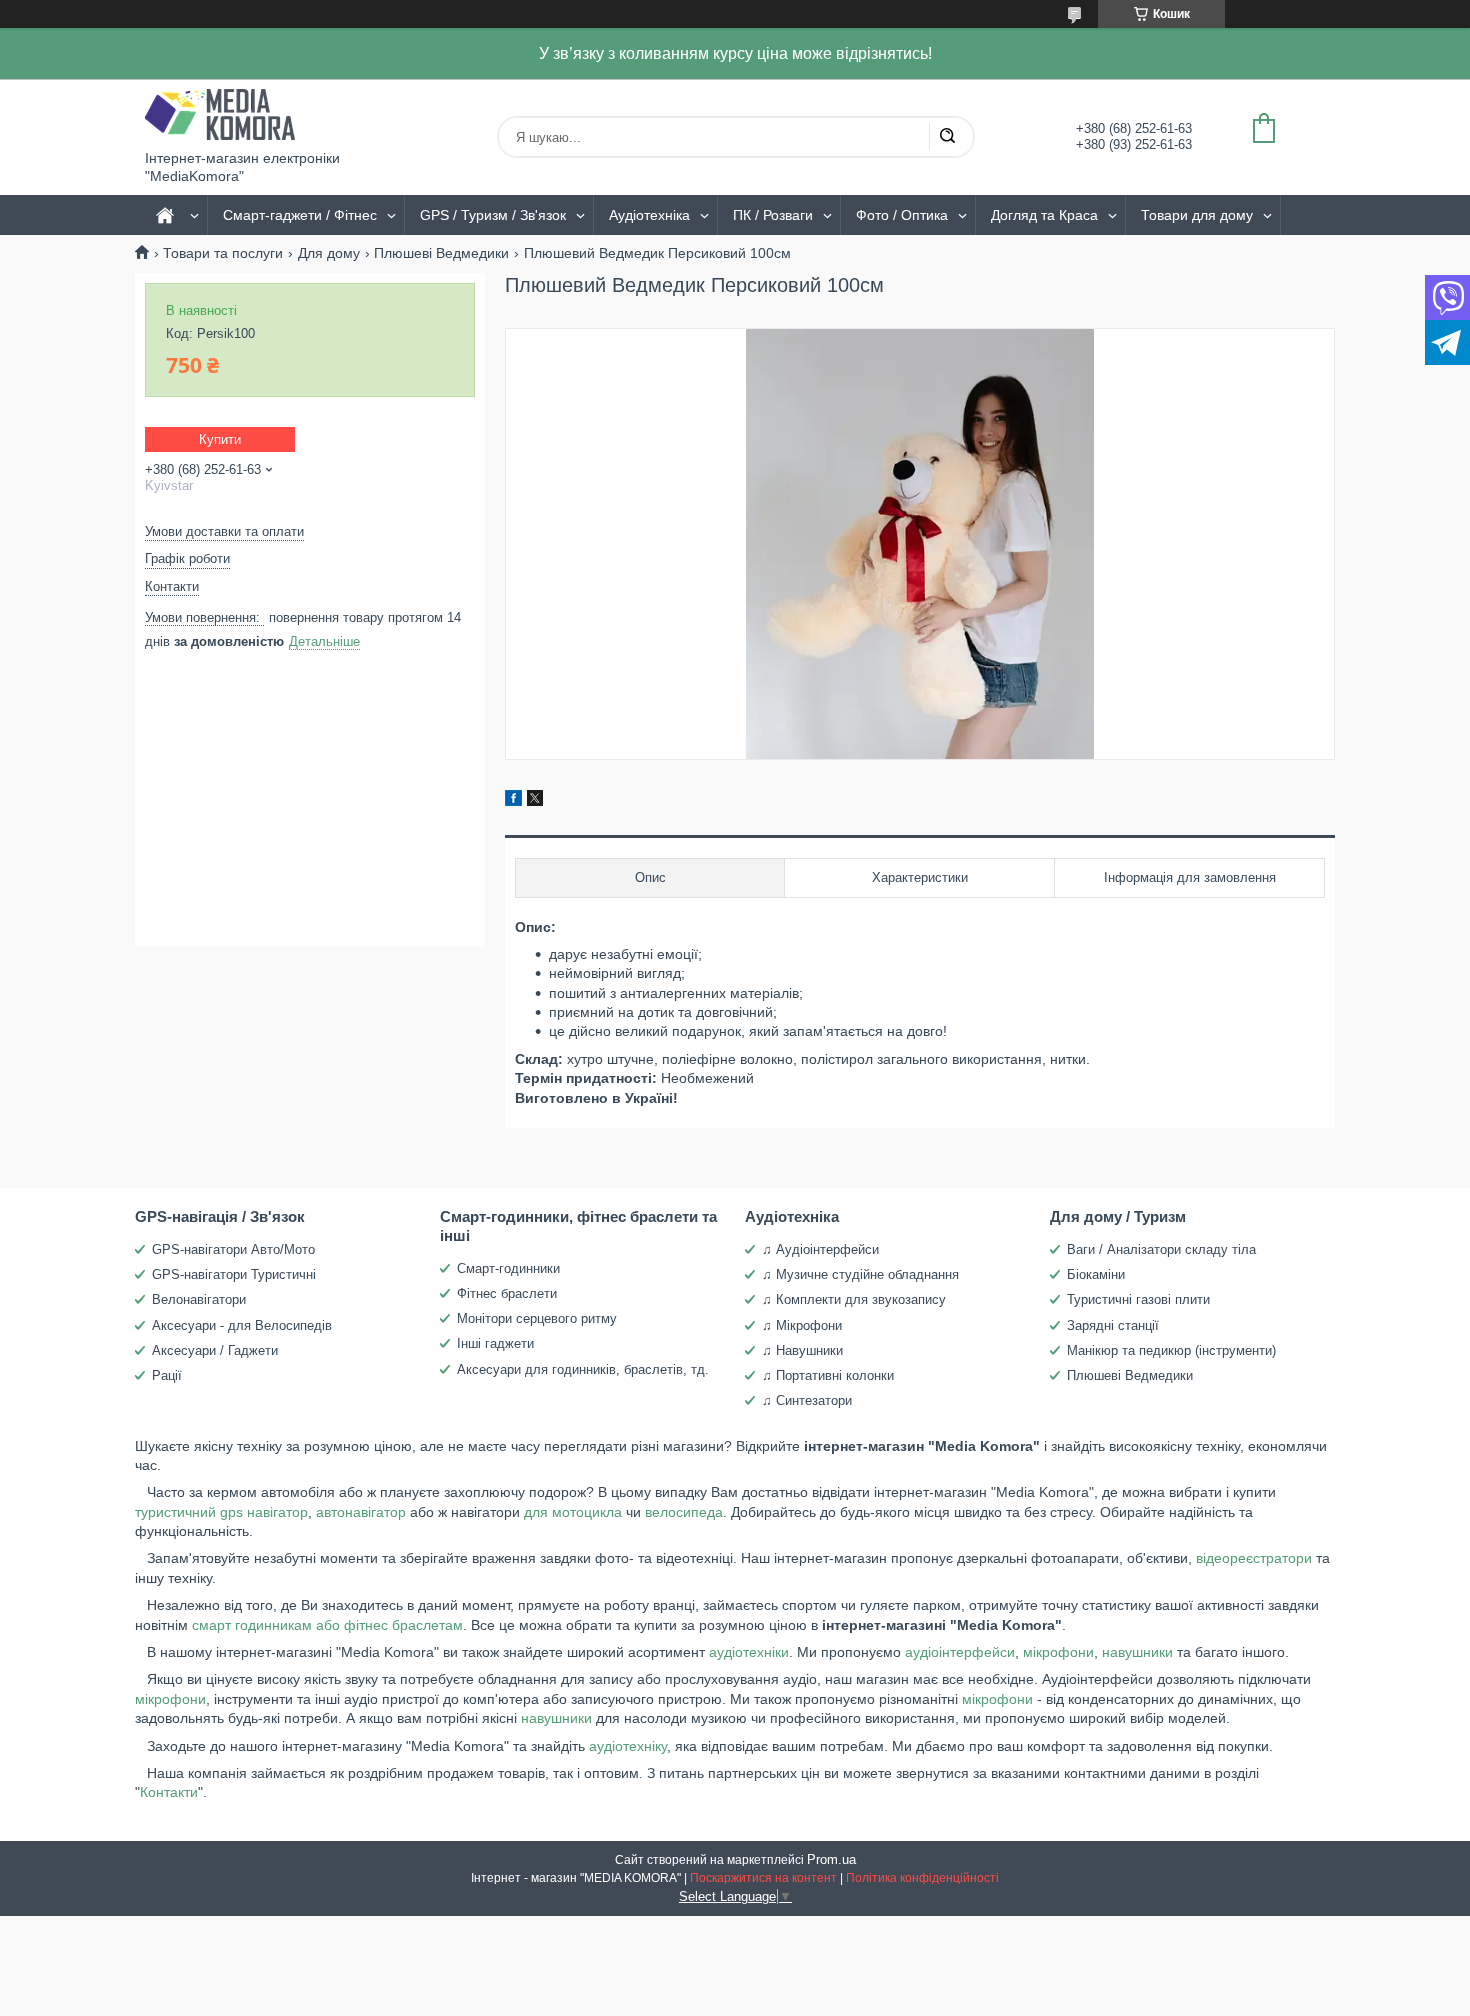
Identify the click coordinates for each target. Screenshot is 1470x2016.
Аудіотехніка (649, 215)
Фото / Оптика (902, 215)
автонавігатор (361, 1512)
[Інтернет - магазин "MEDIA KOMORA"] (220, 114)
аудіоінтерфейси (960, 1652)
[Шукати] (947, 137)
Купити (220, 439)
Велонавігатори (199, 1299)
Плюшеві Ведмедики (441, 253)
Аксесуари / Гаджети (215, 1350)
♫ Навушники (802, 1350)
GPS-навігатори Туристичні (234, 1274)
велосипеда (684, 1512)
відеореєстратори (1254, 1558)
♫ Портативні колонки (828, 1375)
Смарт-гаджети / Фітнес (300, 215)
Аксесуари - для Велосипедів (242, 1325)
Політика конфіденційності (922, 1878)
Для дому (329, 253)
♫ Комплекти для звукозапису (854, 1299)
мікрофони (1058, 1652)
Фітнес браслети (507, 1293)
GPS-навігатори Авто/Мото (233, 1249)
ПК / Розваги (773, 215)
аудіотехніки (749, 1652)
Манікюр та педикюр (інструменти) (1171, 1350)
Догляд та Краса (1044, 215)
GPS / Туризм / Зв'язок (493, 215)
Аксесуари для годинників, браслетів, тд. (583, 1369)
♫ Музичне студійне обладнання (860, 1274)
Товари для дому (1197, 215)
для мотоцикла (573, 1512)
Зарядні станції (1113, 1325)
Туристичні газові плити (1138, 1299)
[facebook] (513, 801)
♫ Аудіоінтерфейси (820, 1249)
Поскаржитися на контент (763, 1878)
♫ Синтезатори (807, 1400)
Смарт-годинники (508, 1268)
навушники (1137, 1652)
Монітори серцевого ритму (537, 1318)
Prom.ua (831, 1859)
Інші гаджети (495, 1343)
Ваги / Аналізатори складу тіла (1161, 1249)
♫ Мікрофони (802, 1325)
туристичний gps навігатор (221, 1512)
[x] (535, 801)
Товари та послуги (223, 253)
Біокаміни (1096, 1274)
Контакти (169, 1792)
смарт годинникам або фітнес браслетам (325, 1625)
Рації (167, 1375)
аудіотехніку (628, 1746)
